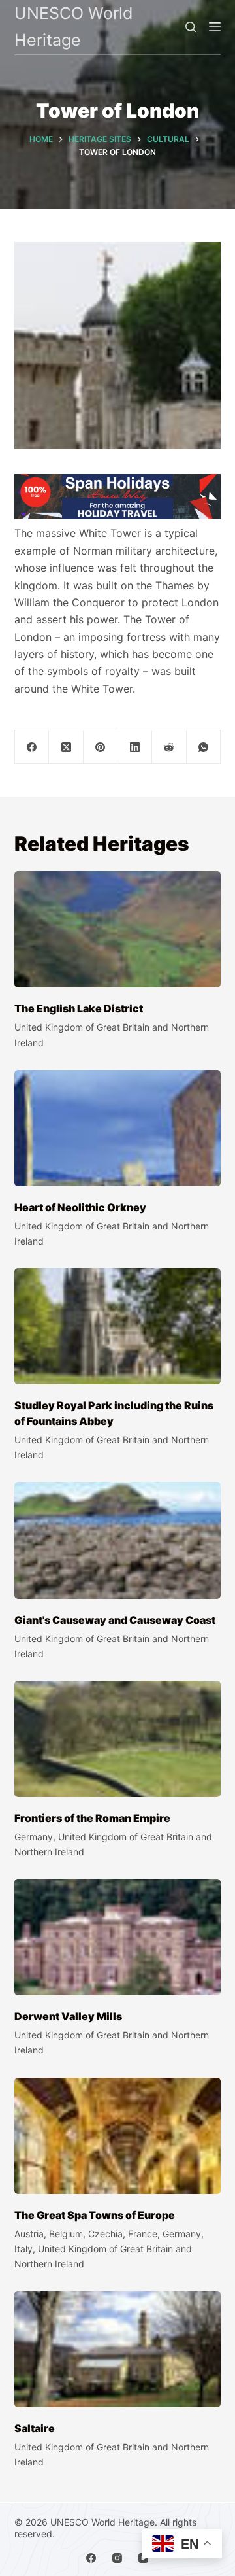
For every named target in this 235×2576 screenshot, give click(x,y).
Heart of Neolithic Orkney (80, 1207)
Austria (29, 2234)
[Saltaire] (118, 2349)
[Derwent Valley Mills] (118, 1937)
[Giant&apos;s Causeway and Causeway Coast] (118, 1540)
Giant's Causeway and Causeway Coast (115, 1620)
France (143, 2234)
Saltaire (35, 2428)
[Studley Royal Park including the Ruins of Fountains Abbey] (118, 1326)
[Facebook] (32, 747)
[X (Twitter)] (66, 747)
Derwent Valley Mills (68, 2016)
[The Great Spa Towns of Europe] (118, 2136)
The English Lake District (79, 1008)
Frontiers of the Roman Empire (92, 1818)
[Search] (191, 27)
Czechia (105, 2234)
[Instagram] (117, 2558)
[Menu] (215, 27)
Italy (23, 2249)
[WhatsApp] (204, 747)
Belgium (66, 2234)
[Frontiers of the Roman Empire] (118, 1739)
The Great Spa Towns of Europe (95, 2215)
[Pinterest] (101, 747)
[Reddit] (169, 747)
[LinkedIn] (135, 747)
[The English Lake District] (118, 929)
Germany (34, 1837)
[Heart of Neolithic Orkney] (118, 1128)
